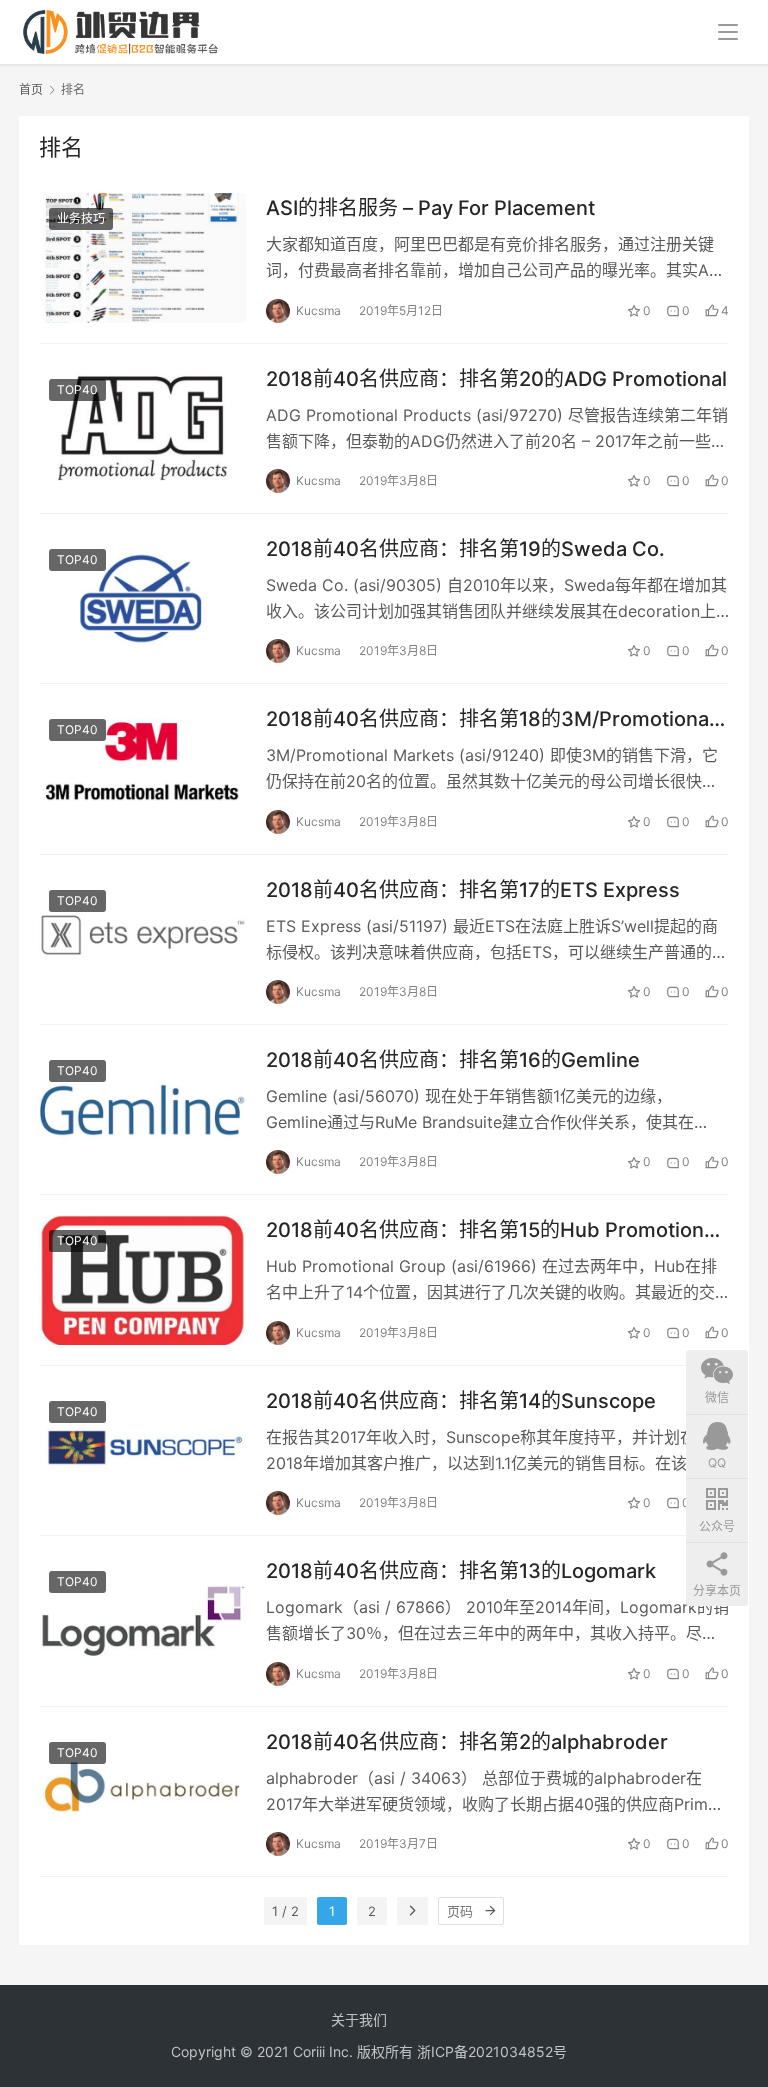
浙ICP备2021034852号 (492, 2051)
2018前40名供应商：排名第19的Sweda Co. (465, 549)
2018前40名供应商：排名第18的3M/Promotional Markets (490, 719)
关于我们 (359, 2019)
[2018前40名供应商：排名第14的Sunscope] (142, 1450)
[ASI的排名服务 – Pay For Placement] (142, 257)
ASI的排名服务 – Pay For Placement (430, 208)
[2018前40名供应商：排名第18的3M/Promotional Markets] (142, 768)
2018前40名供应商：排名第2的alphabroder (467, 1742)
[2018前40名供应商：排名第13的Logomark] (142, 1620)
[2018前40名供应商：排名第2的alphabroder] (142, 1791)
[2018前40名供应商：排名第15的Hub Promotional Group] (142, 1279)
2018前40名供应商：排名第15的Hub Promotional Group (493, 1230)
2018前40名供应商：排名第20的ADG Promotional (496, 379)
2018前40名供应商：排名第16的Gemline (453, 1060)
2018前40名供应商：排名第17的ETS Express (473, 890)
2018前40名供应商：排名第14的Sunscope (461, 1401)
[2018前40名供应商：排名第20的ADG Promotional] (142, 428)
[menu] (728, 32)
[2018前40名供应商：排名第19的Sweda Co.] (142, 598)
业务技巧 (81, 218)
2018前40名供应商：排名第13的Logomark (461, 1571)
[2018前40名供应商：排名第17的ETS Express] (142, 939)
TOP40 (77, 389)
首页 (31, 89)
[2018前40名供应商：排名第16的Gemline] (142, 1109)
